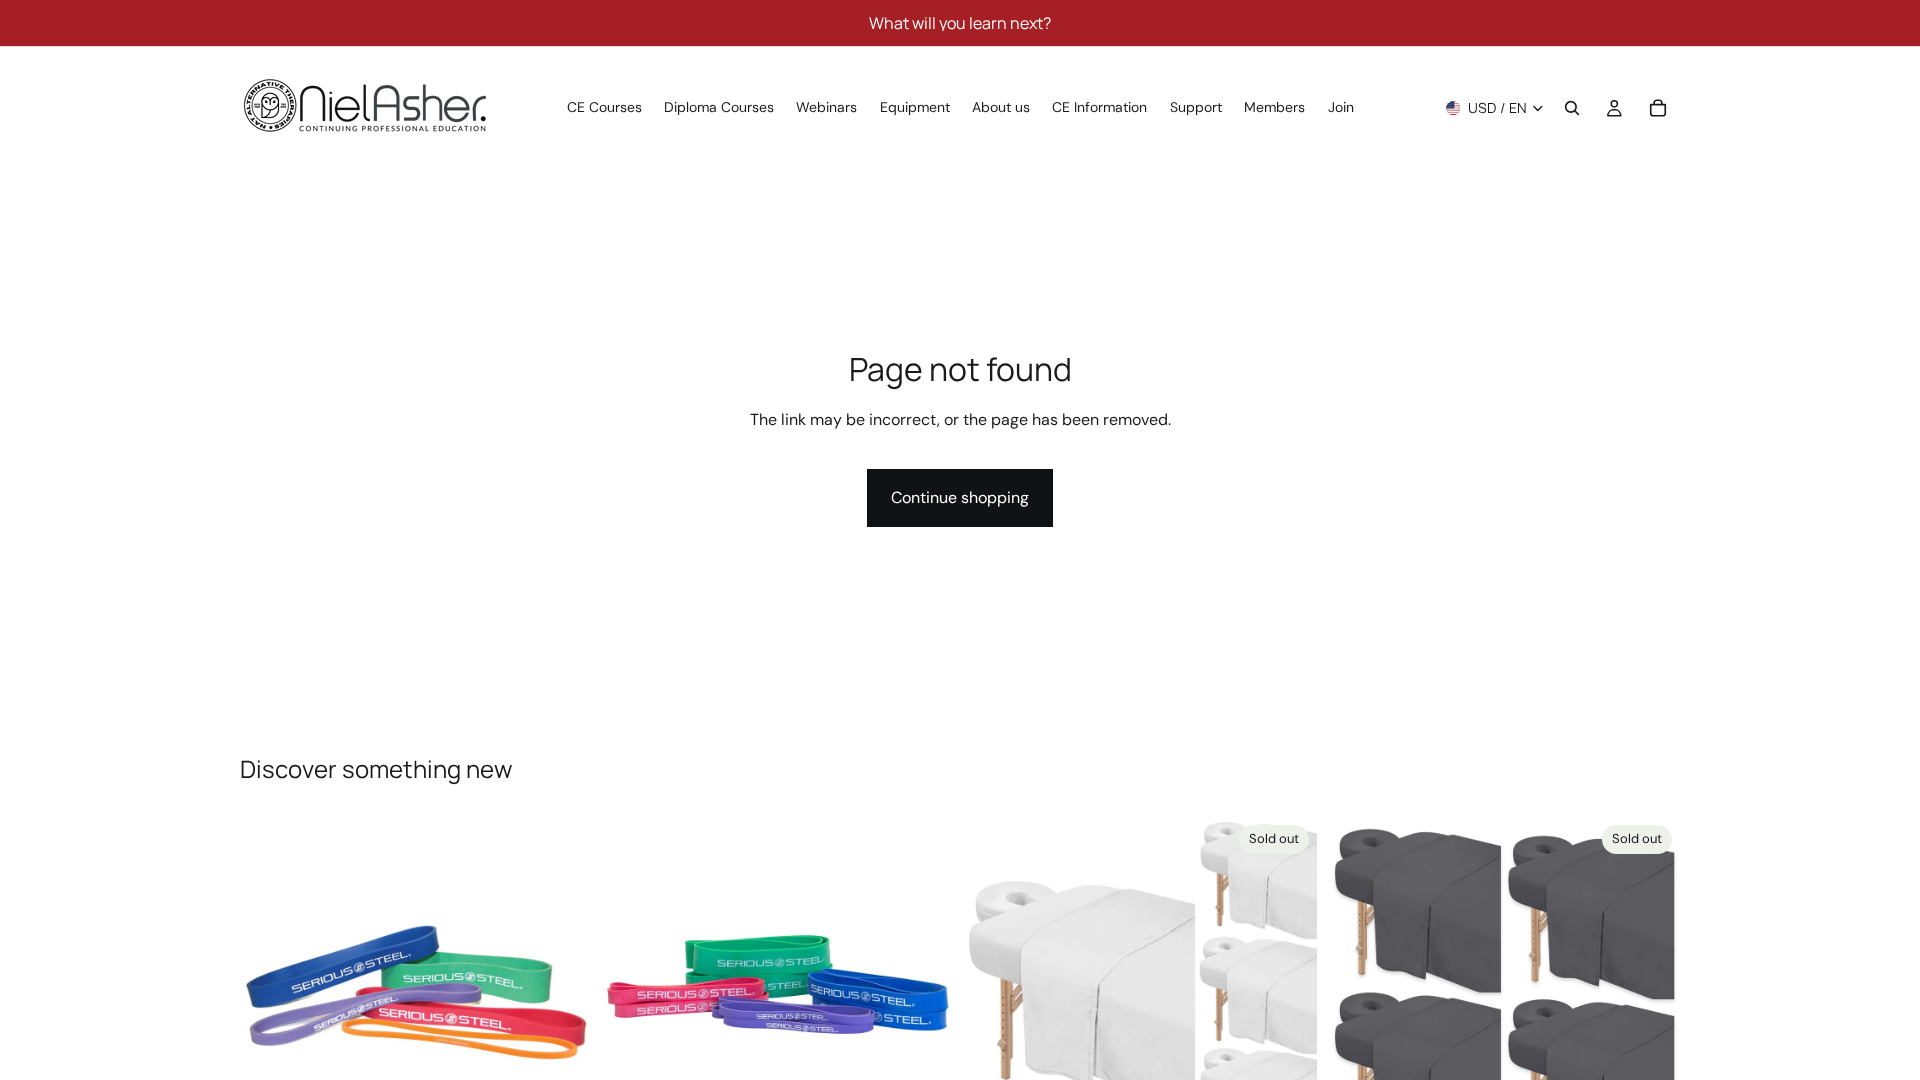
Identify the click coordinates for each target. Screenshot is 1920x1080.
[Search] (1572, 108)
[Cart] (1658, 108)
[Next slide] (561, 993)
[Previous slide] (270, 993)
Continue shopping (960, 497)
